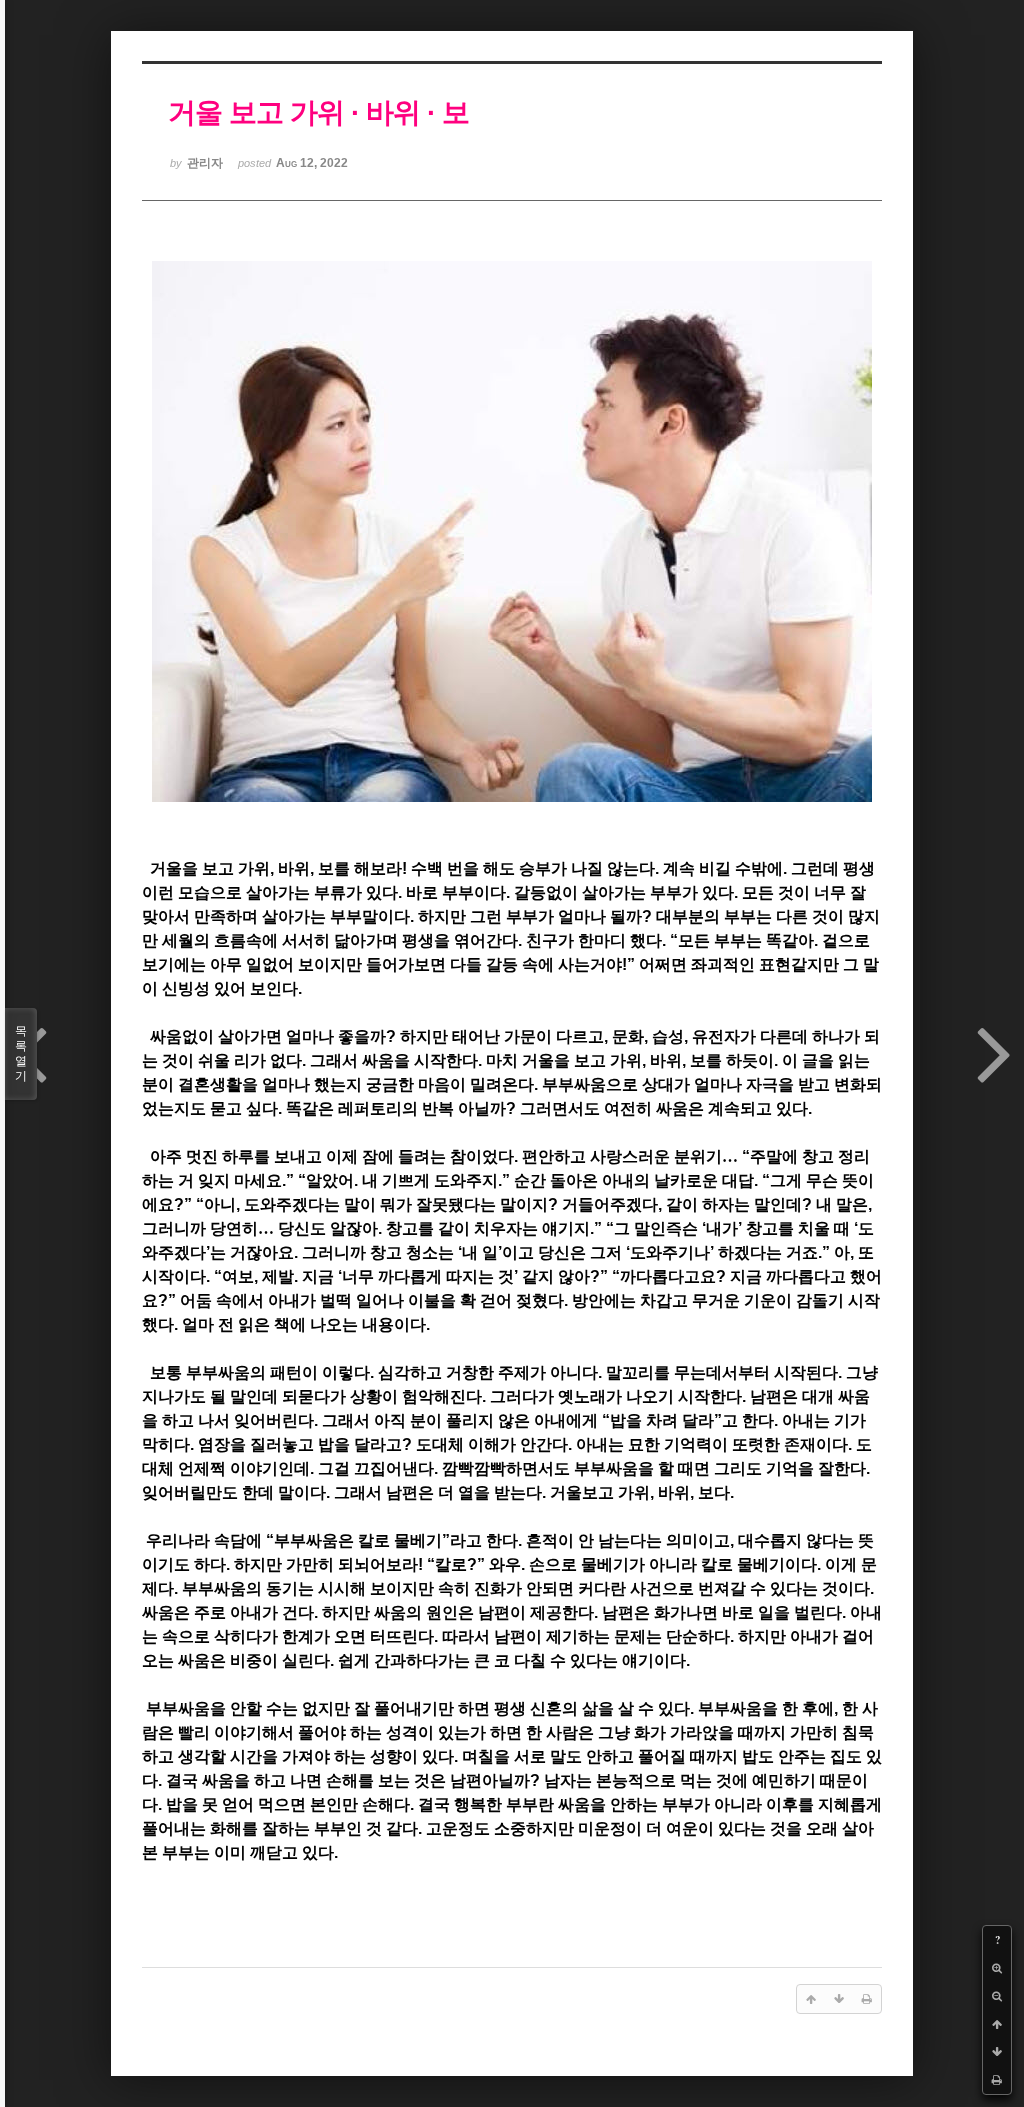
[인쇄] (997, 2080)
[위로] (997, 2024)
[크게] (997, 1968)
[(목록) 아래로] (997, 2052)
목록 (21, 1053)
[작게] (997, 1996)
